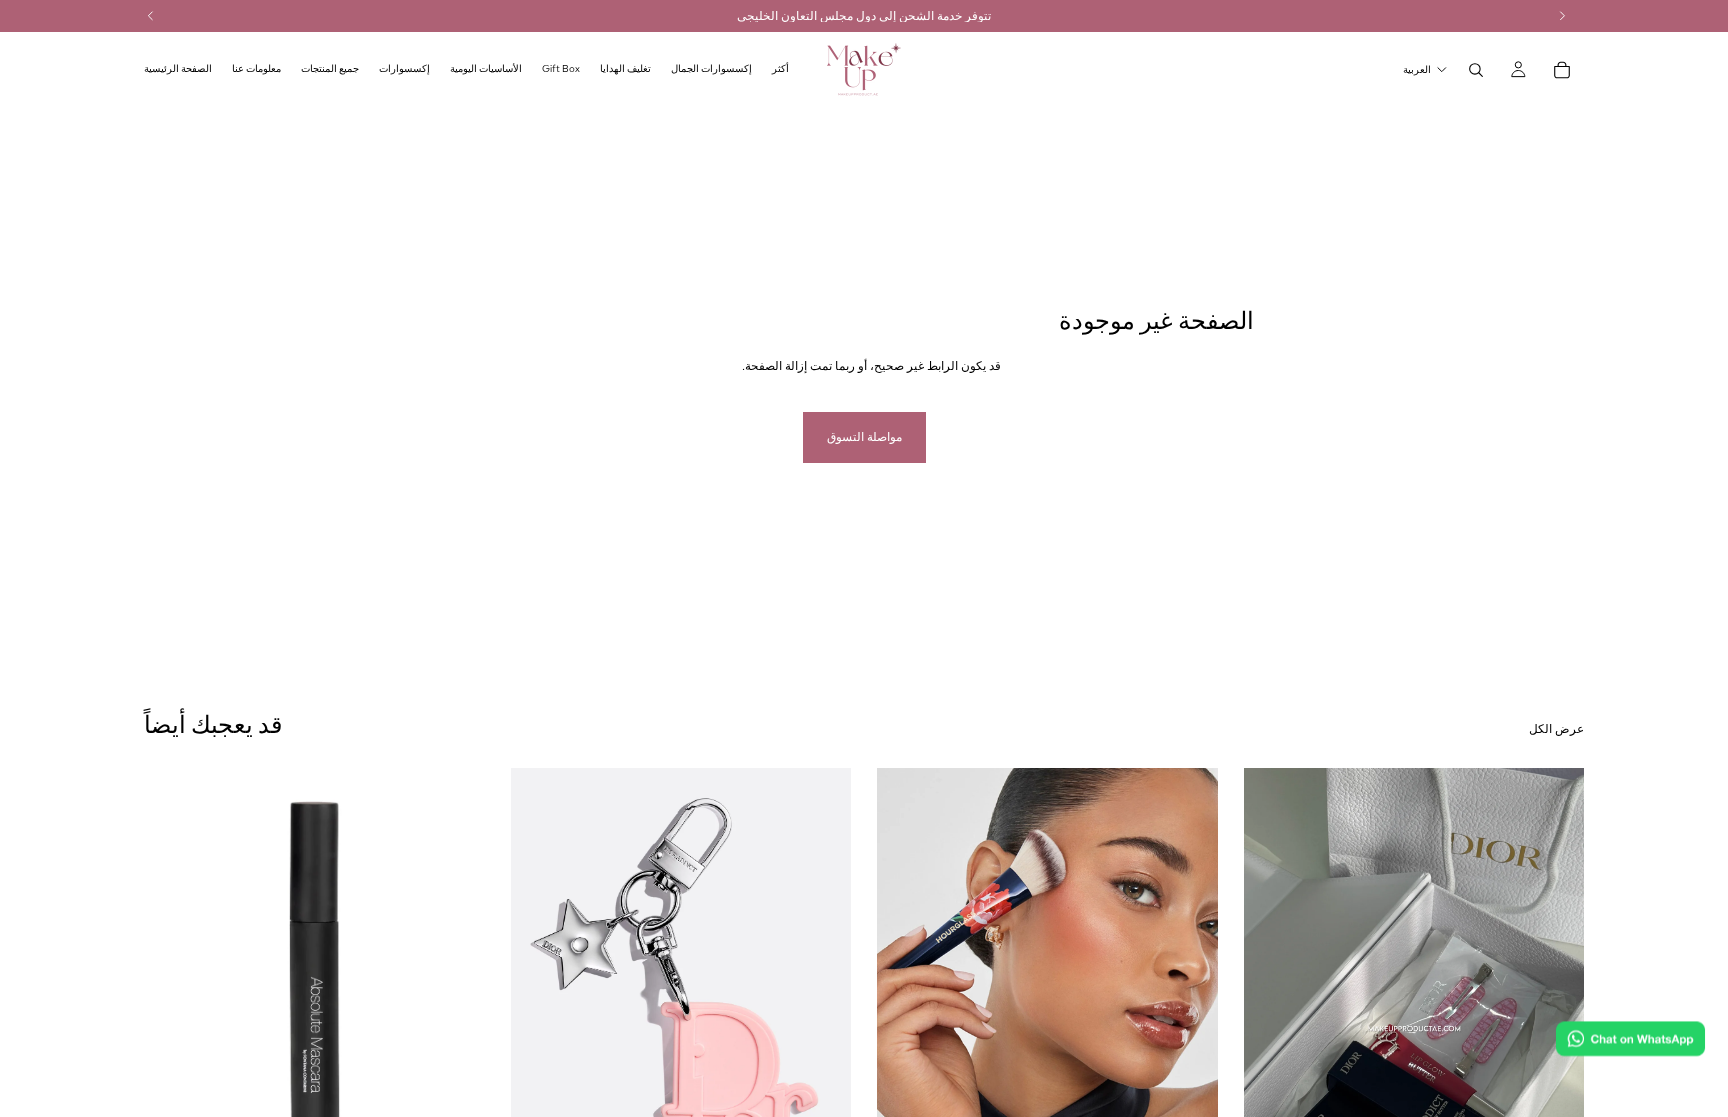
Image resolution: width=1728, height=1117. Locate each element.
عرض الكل (1556, 729)
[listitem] (780, 69)
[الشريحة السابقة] (541, 981)
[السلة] (1562, 70)
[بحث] (1476, 70)
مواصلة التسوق (864, 437)
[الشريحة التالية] (821, 981)
